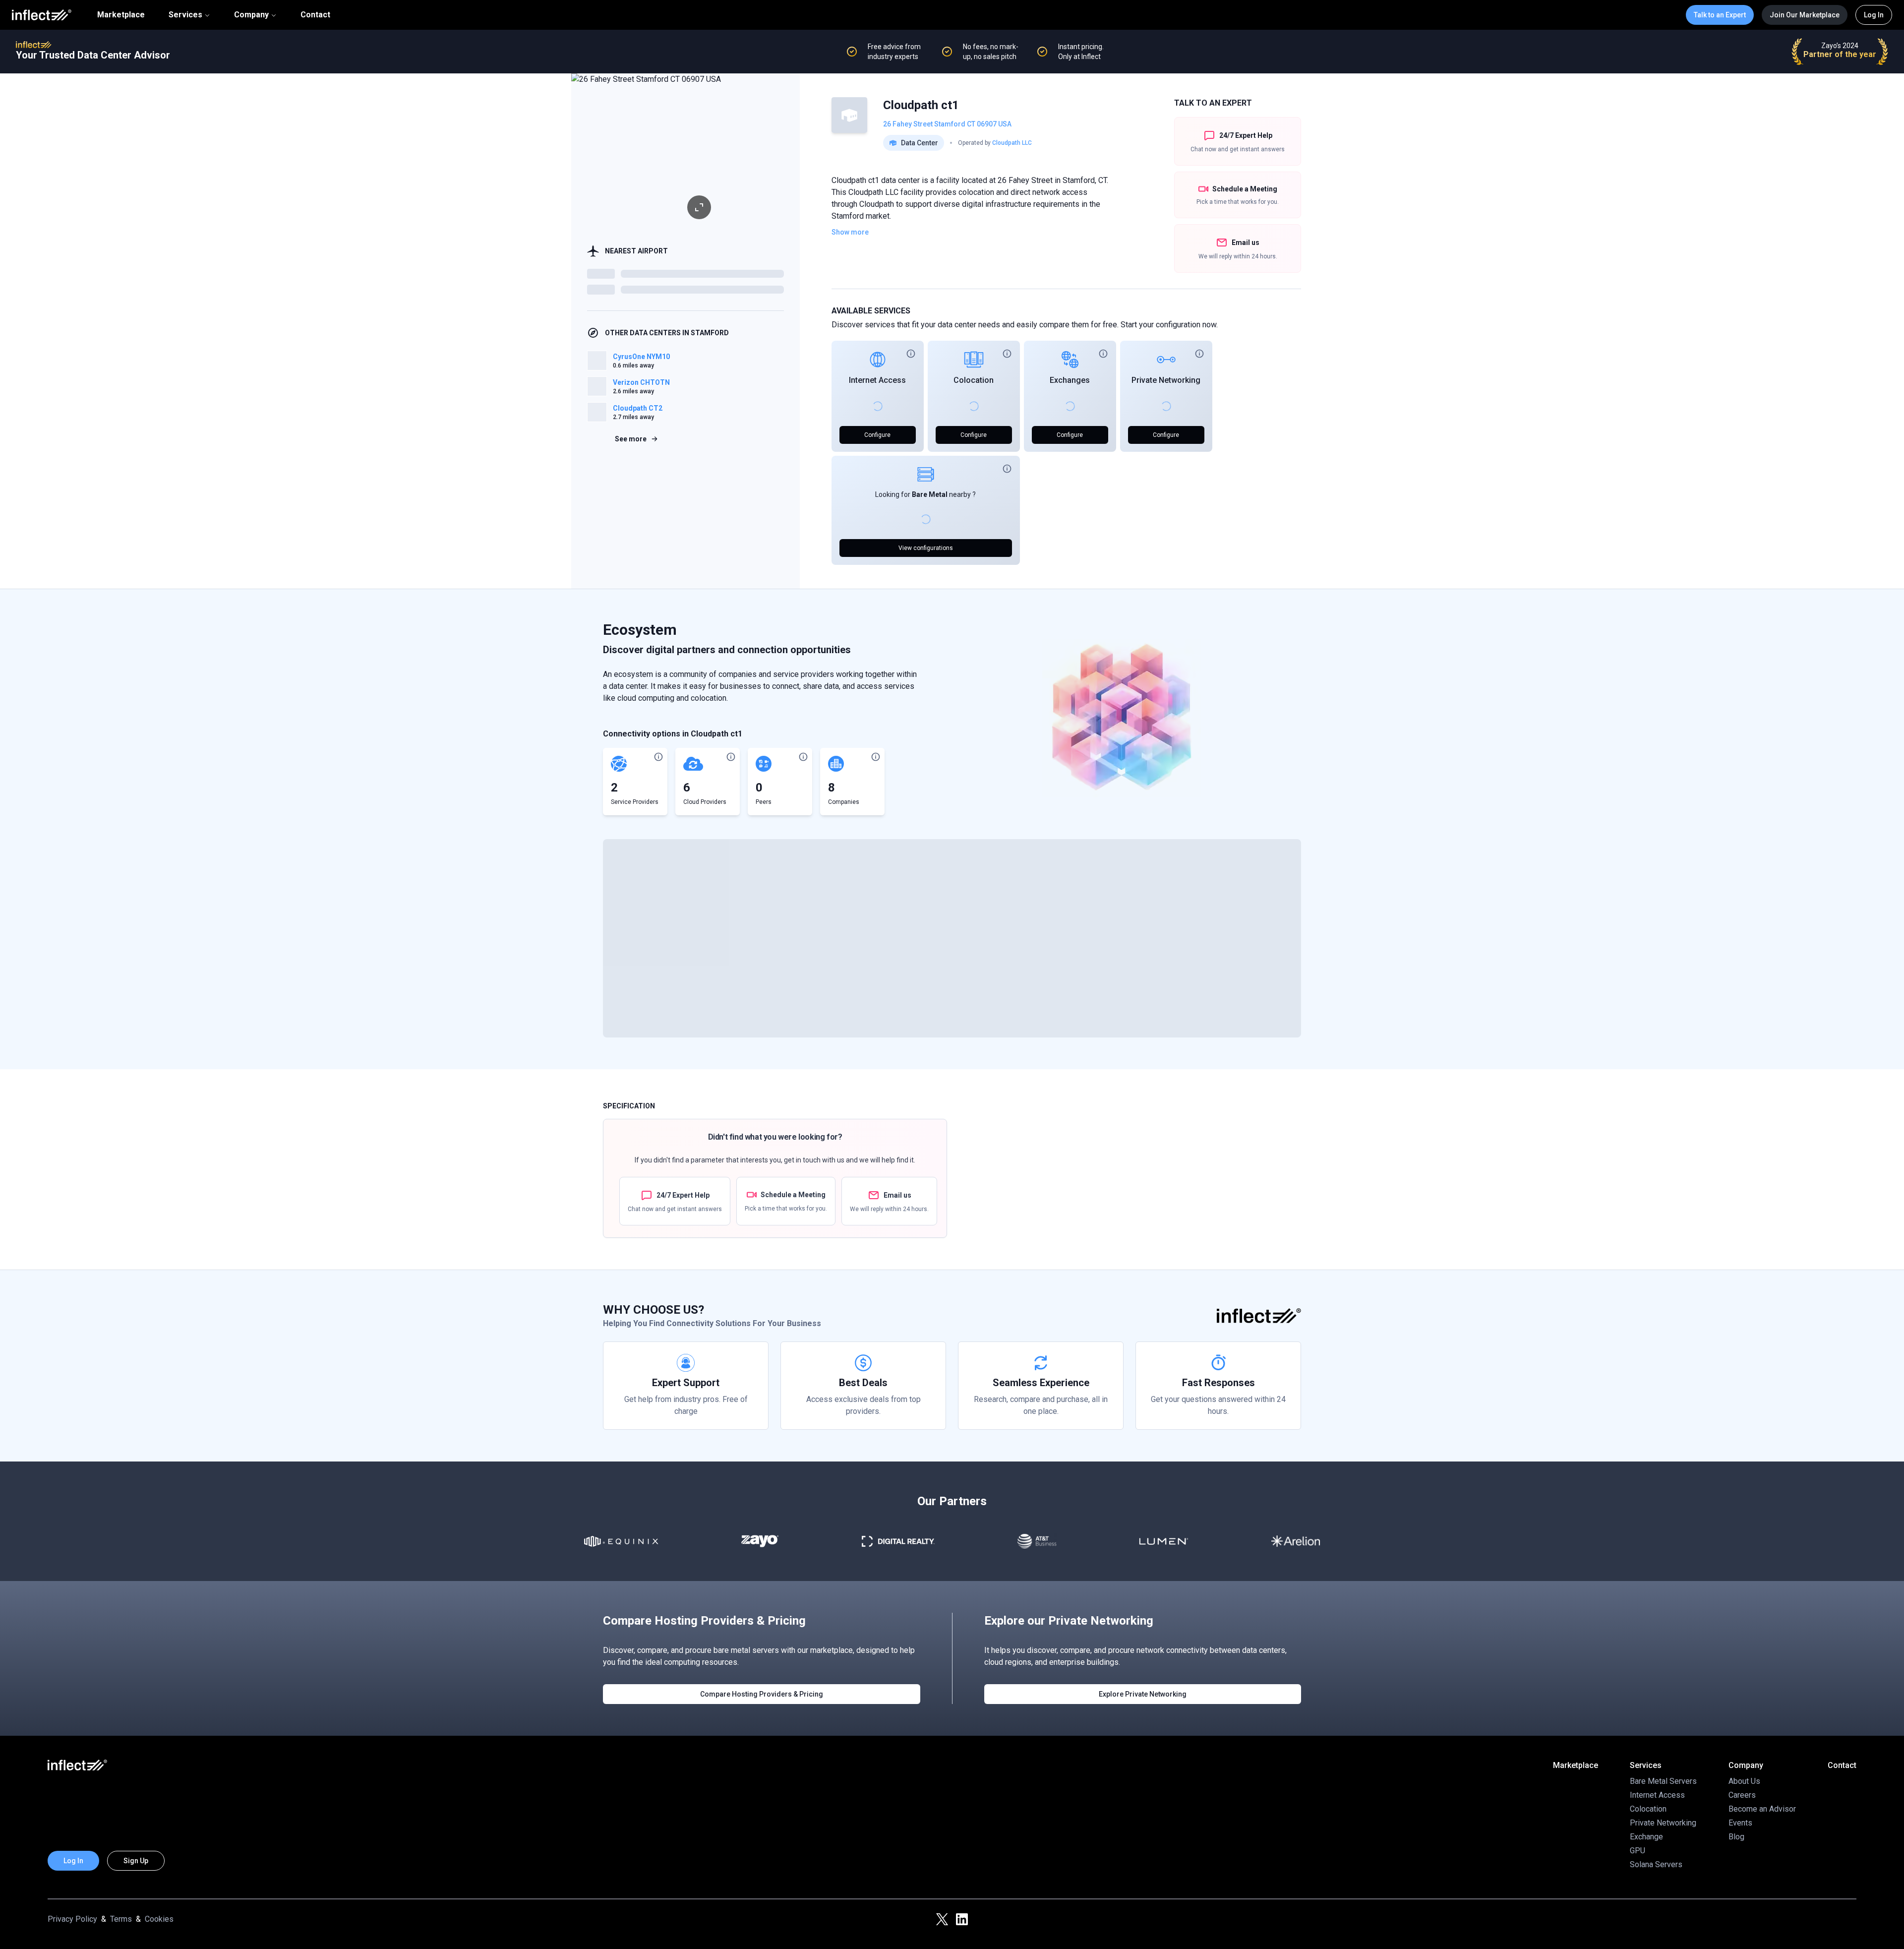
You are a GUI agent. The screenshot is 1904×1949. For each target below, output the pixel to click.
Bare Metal (930, 494)
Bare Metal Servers (1663, 1781)
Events (1740, 1823)
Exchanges (1070, 380)
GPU (1637, 1851)
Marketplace (121, 15)
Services (185, 15)
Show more (850, 232)
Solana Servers (1656, 1864)
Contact (315, 15)
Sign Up (136, 1861)
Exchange (1646, 1837)
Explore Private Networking (1143, 1694)
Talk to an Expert (1720, 15)
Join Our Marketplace (1805, 15)
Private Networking (1166, 380)
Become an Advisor (1762, 1809)
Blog (1736, 1837)
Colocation (974, 380)
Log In (1874, 15)
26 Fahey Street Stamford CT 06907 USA (947, 124)
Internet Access (877, 380)
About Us (1744, 1781)
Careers (1742, 1795)
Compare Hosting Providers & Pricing (762, 1694)
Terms (121, 1919)
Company (251, 15)
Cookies (159, 1919)
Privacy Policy (72, 1919)
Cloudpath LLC (1012, 143)
